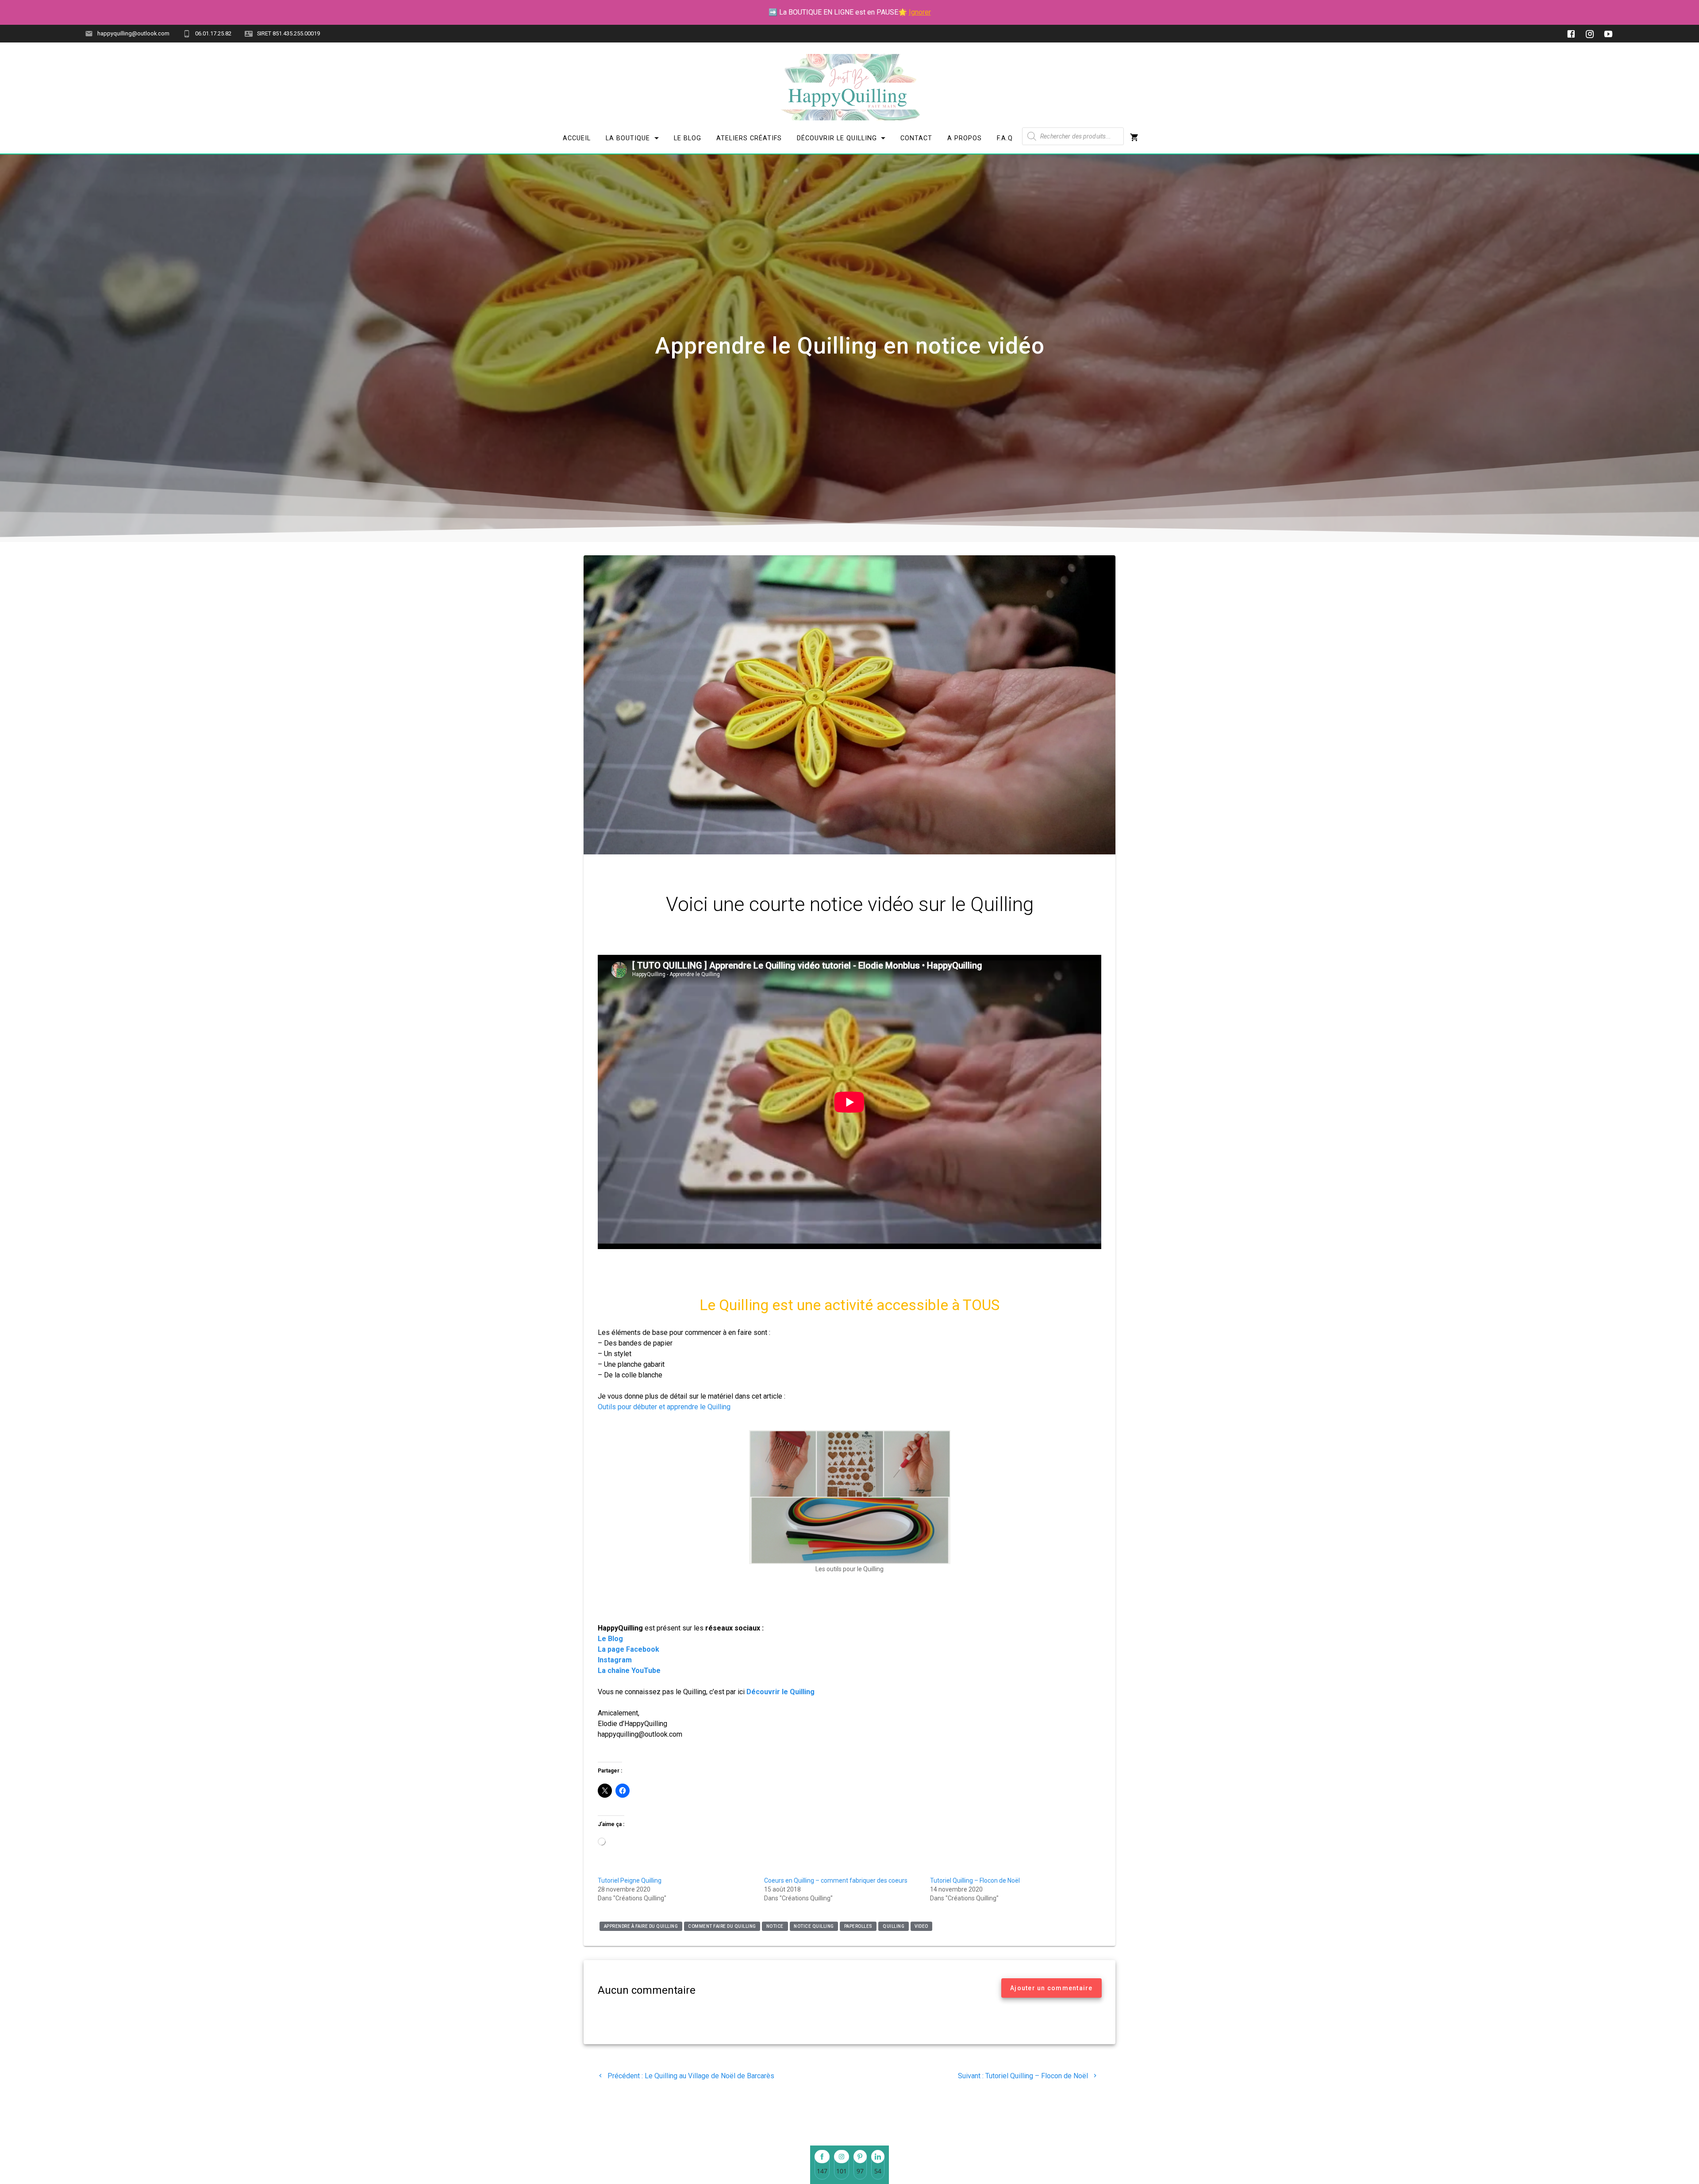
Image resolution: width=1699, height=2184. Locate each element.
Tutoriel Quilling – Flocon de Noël (975, 1880)
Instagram (616, 1660)
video (921, 1926)
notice (775, 1926)
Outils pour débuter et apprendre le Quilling (664, 1407)
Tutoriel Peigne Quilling (630, 1880)
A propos (965, 138)
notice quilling (814, 1926)
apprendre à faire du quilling (641, 1926)
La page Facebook (628, 1649)
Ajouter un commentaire (1051, 1988)
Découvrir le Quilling (836, 138)
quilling (894, 1926)
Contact (916, 138)
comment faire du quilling (722, 1926)
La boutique (628, 138)
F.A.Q (1005, 138)
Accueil (577, 138)
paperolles (858, 1926)
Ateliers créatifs (749, 138)
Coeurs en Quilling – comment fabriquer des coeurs (836, 1880)
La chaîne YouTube (629, 1671)
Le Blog (688, 138)
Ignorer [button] (920, 12)
